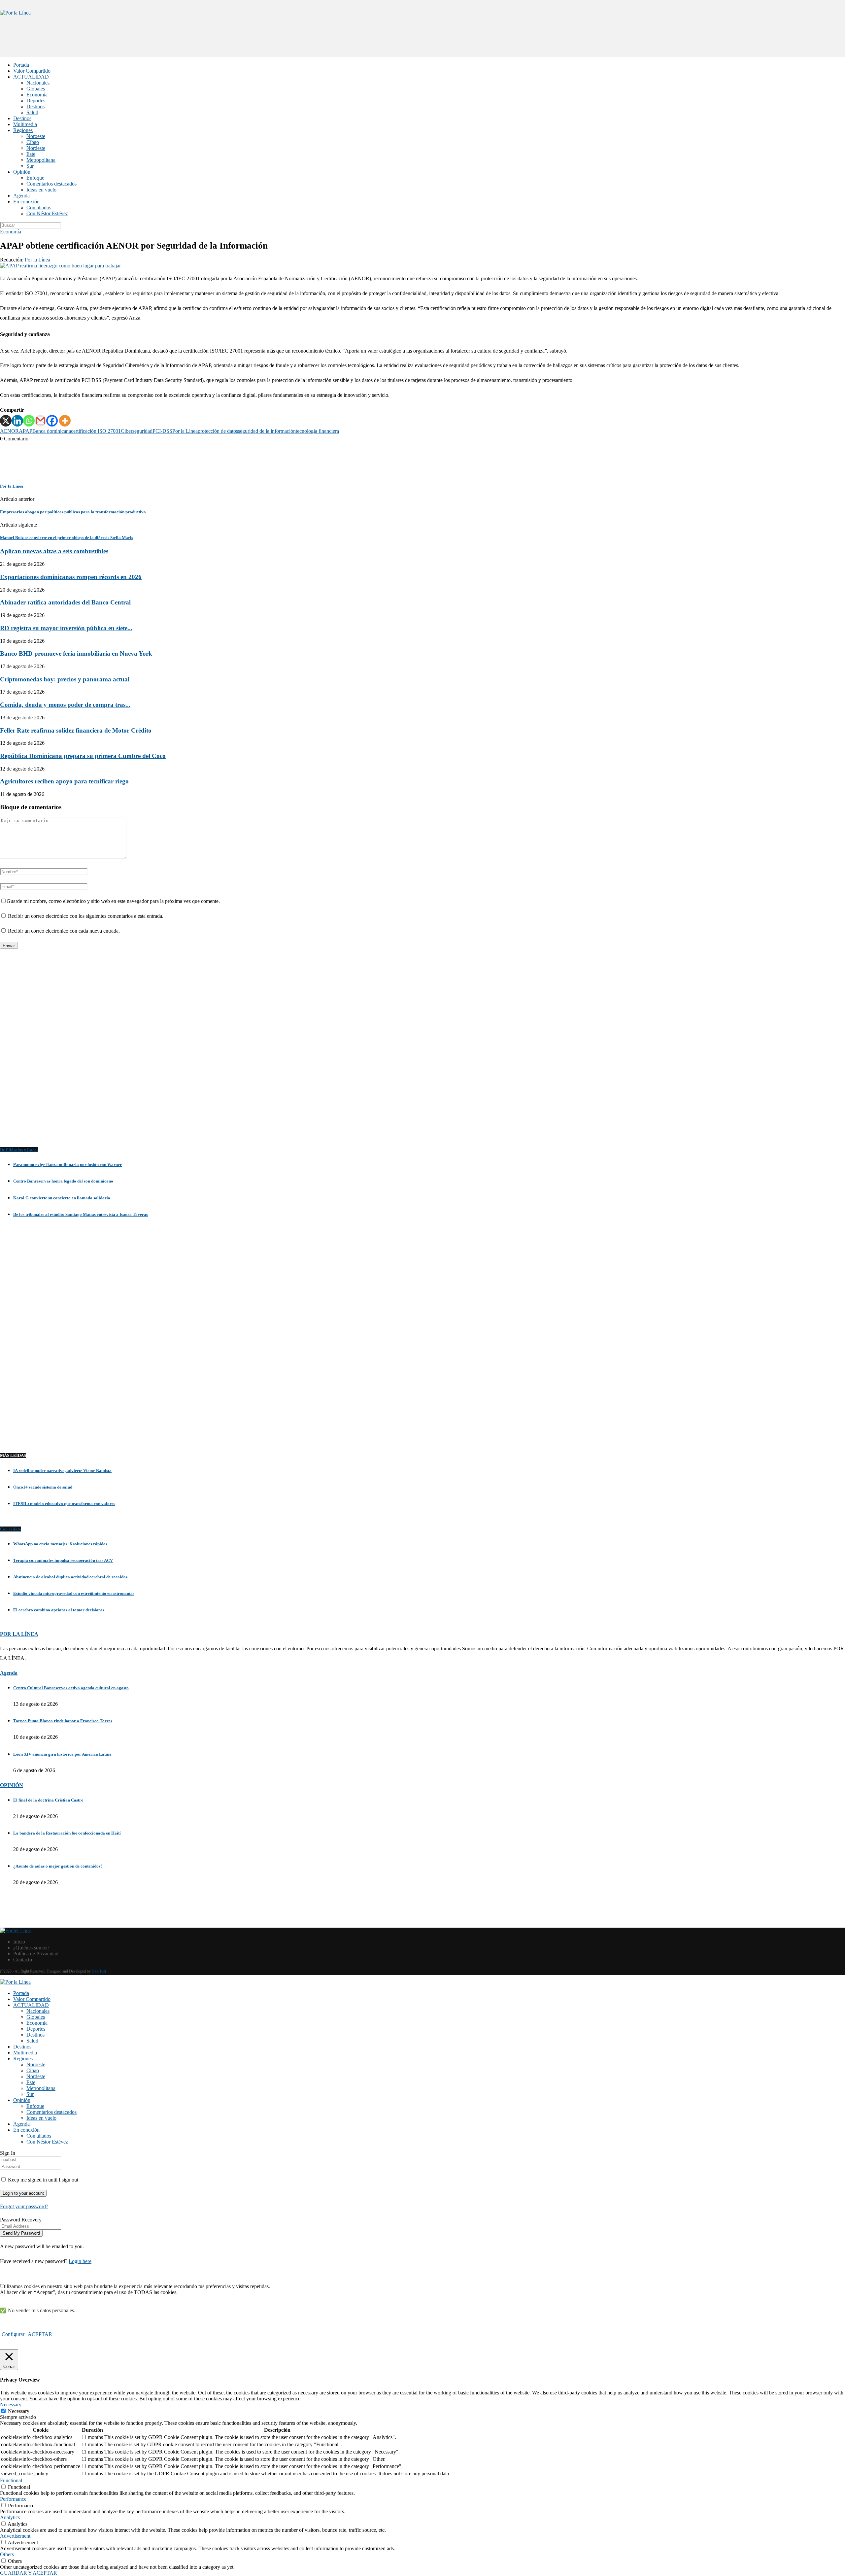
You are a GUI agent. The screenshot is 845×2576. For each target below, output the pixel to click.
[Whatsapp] (29, 421)
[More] (65, 421)
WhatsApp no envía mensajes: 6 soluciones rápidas (60, 1544)
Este (31, 154)
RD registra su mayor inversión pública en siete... (66, 628)
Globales (36, 89)
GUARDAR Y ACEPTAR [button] (29, 2573)
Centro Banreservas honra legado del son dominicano (63, 1181)
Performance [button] (13, 2499)
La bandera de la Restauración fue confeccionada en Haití (67, 1833)
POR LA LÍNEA (19, 1634)
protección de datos (218, 431)
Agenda (21, 196)
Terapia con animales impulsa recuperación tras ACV (63, 1560)
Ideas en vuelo (41, 190)
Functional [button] (11, 2480)
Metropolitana (41, 160)
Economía (37, 95)
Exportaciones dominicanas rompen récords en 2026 (71, 577)
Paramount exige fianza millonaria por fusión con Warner (68, 1165)
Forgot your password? (24, 2206)
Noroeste (36, 136)
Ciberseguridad (137, 431)
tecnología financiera (317, 431)
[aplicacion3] (422, 1055)
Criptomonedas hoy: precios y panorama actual (65, 679)
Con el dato (11, 1529)
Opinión (22, 172)
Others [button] (7, 2554)
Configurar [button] (13, 2334)
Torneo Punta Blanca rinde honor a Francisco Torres (63, 1721)
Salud (32, 112)
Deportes (36, 101)
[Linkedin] (17, 421)
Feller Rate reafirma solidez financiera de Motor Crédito (76, 730)
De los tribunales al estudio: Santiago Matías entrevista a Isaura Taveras (81, 1214)
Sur (30, 166)
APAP (26, 431)
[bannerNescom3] (422, 44)
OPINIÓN (12, 1785)
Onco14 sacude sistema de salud (43, 1487)
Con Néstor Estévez (47, 213)
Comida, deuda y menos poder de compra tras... (65, 705)
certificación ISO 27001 (96, 431)
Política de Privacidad (36, 1954)
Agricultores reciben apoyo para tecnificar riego (64, 781)
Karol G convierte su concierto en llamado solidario (62, 1198)
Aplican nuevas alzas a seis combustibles (54, 551)
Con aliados (39, 207)
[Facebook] (52, 421)
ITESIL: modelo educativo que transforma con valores (64, 1504)
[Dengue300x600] (422, 1432)
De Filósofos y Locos (19, 1150)
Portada (21, 65)
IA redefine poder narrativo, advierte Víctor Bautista (62, 1471)
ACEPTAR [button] (40, 2334)
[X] (6, 421)
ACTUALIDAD (31, 77)
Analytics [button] (10, 2517)
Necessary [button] (11, 2404)
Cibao (33, 142)
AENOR (9, 431)
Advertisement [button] (15, 2536)
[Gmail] (40, 421)
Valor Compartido (32, 71)
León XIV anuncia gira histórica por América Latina (62, 1754)
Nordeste (36, 148)
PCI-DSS (162, 431)
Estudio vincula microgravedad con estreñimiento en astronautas (74, 1593)
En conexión (26, 202)
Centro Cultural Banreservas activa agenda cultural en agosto (71, 1688)
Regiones (23, 130)
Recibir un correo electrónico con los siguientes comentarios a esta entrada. (86, 916)
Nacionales (38, 83)
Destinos (35, 106)
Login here (80, 2261)
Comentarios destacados (51, 184)
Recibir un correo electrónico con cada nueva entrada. (64, 931)
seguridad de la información (267, 431)
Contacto (23, 1959)
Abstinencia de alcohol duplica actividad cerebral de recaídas (70, 1577)
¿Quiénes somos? (31, 1948)
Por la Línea (37, 260)
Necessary (19, 2411)
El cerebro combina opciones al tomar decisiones (59, 1610)
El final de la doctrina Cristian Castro (48, 1800)
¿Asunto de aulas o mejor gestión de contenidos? (58, 1866)
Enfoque (35, 178)
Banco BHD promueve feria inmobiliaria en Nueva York (76, 653)
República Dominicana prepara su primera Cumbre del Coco (83, 756)
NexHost (99, 1971)
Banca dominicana (52, 431)
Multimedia (25, 124)
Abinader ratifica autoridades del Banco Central (65, 602)
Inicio (19, 1942)
